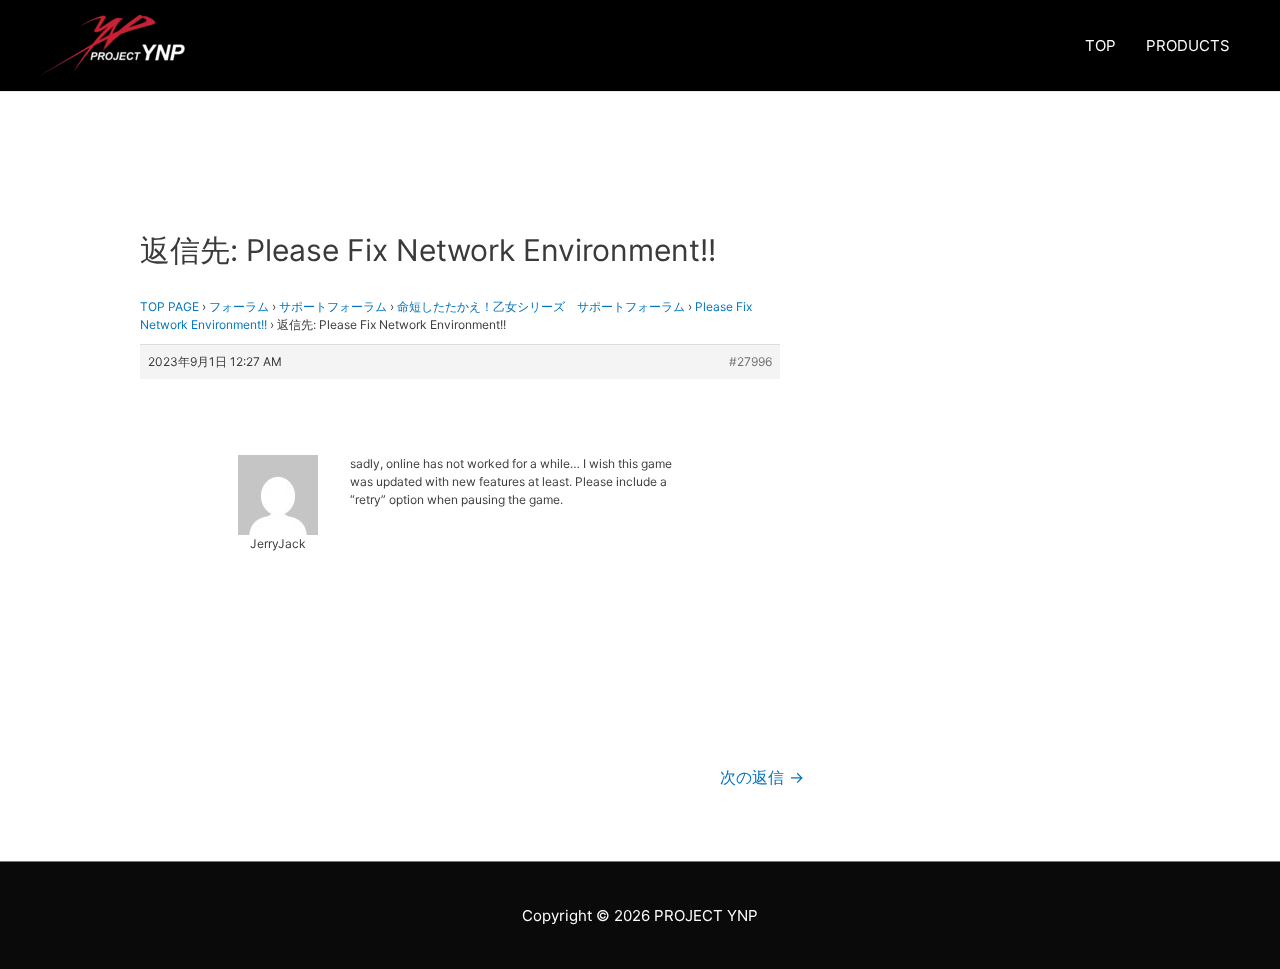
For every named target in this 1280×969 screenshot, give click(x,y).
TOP (1100, 45)
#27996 (750, 361)
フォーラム (239, 306)
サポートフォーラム (333, 306)
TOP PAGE (169, 306)
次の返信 (762, 777)
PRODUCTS (1188, 45)
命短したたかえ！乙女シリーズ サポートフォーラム (541, 306)
